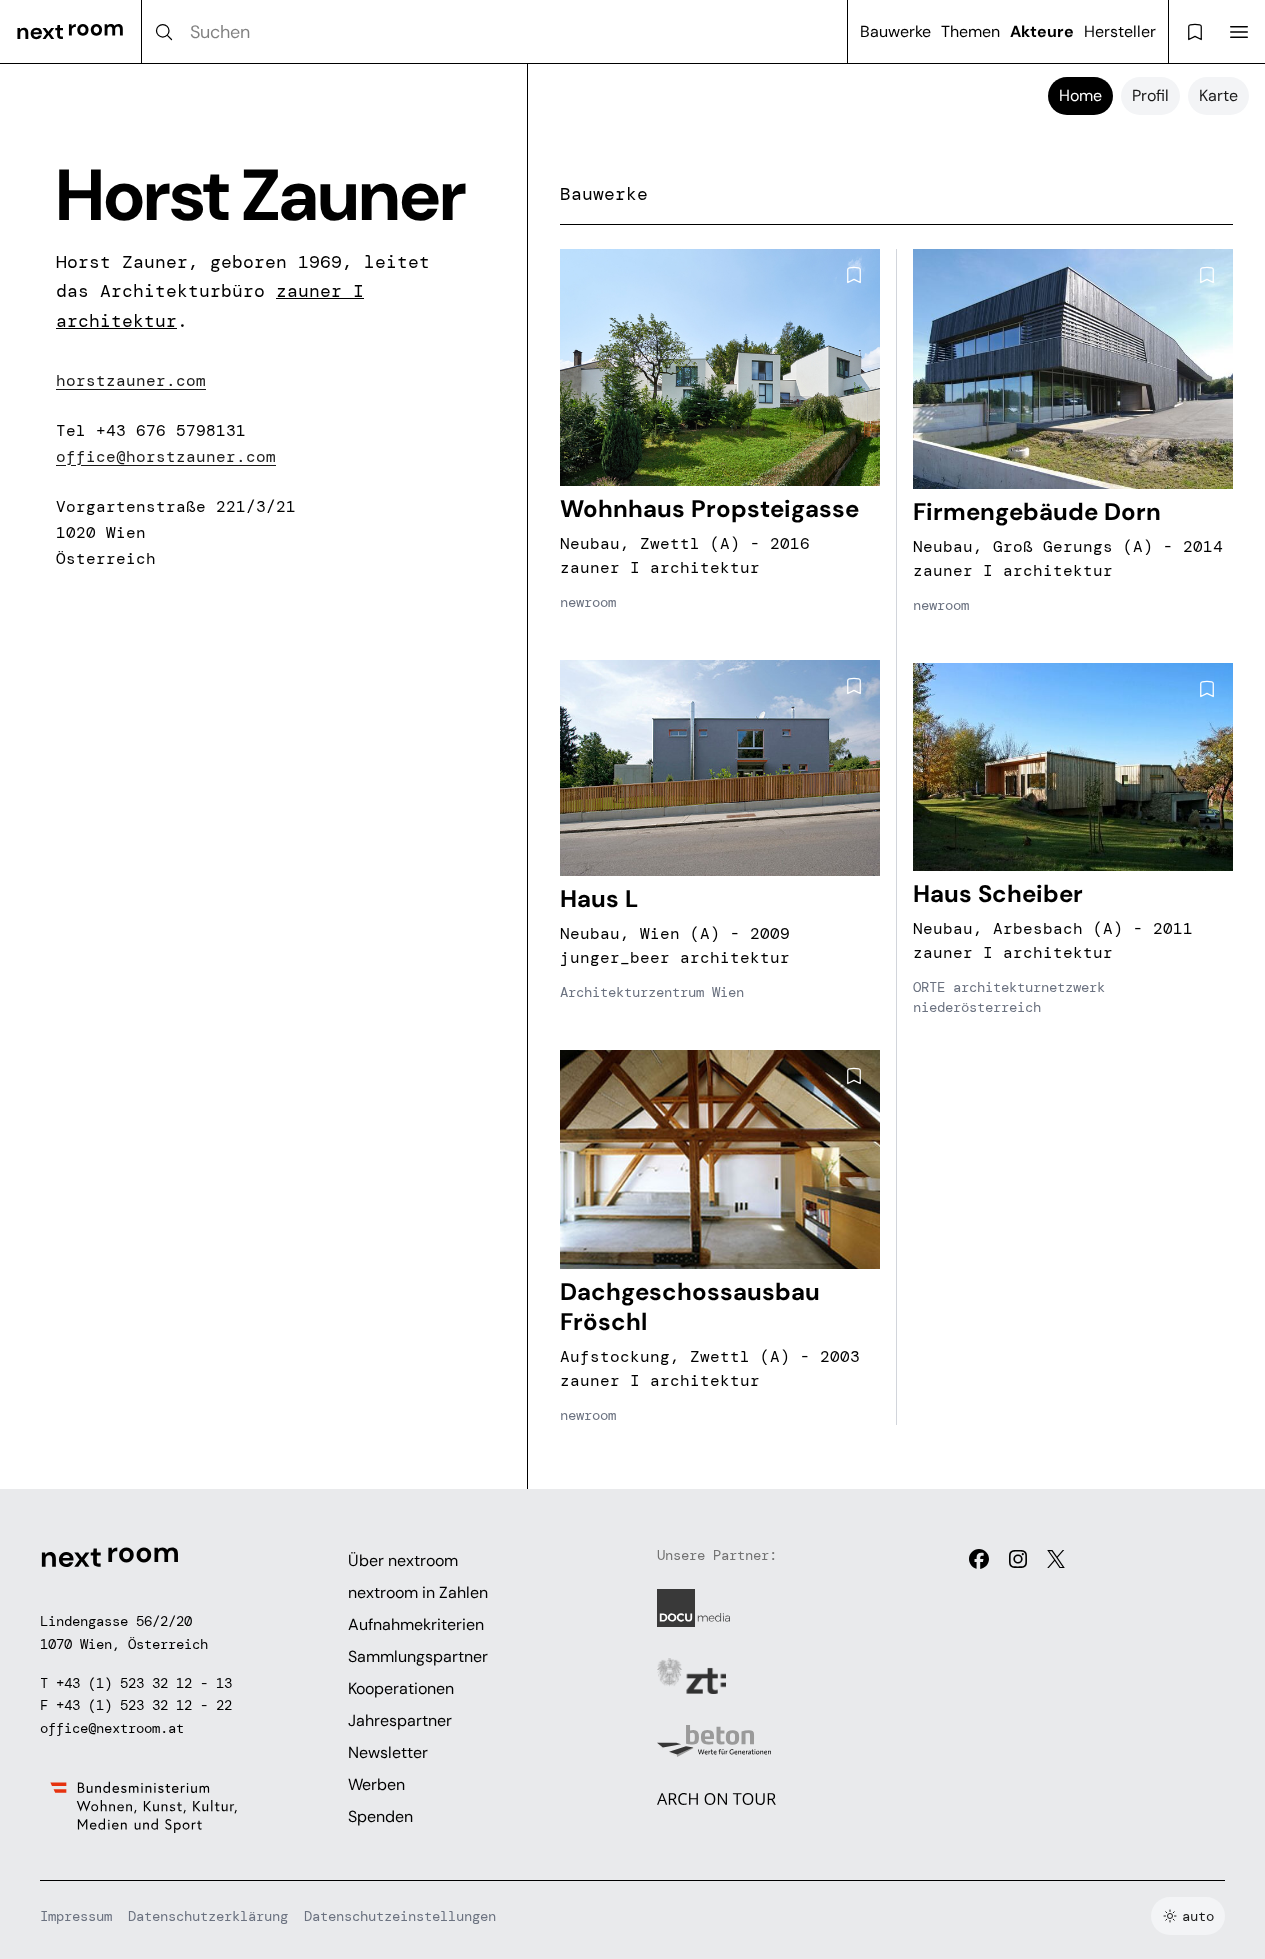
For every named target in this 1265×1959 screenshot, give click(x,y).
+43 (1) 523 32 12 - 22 (144, 1705)
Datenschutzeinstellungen (400, 1916)
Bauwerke (895, 31)
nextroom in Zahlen (418, 1592)
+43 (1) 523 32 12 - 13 (144, 1683)
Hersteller (1120, 31)
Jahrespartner (400, 1720)
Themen (970, 31)
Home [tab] (1080, 95)
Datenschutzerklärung (208, 1916)
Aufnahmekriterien (416, 1624)
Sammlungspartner (418, 1656)
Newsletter (388, 1752)
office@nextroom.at (112, 1728)
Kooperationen (401, 1688)
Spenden (380, 1816)
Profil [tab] (1150, 95)
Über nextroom (403, 1560)
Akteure (1042, 31)
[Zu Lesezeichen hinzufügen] (854, 275)
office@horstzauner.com (166, 456)
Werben (376, 1784)
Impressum (76, 1916)
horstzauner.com (131, 380)
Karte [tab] (1218, 95)
